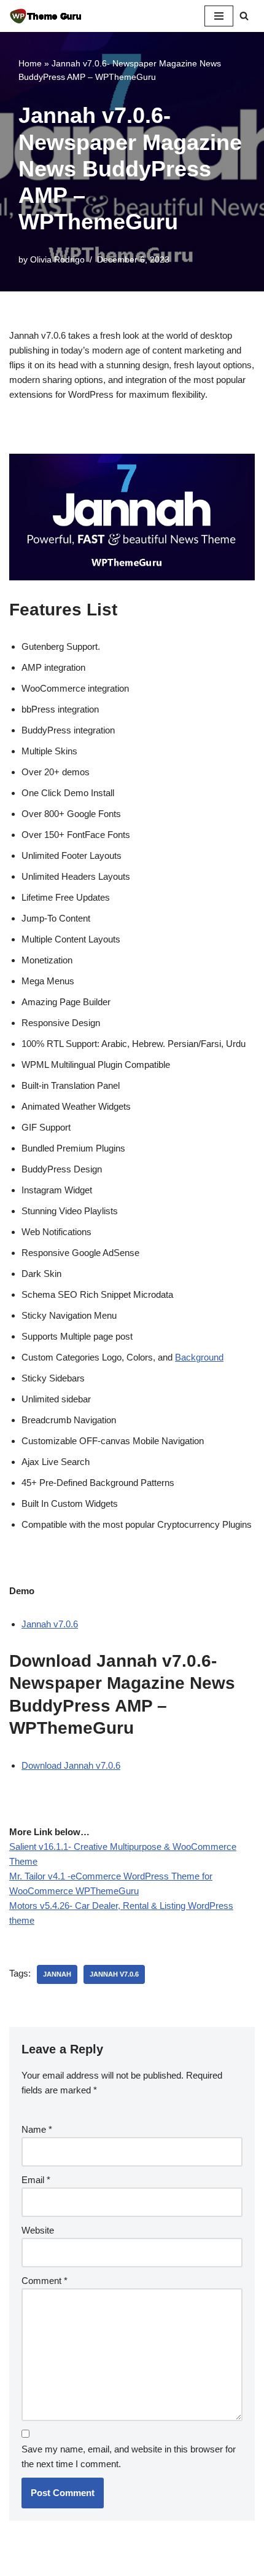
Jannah (57, 1974)
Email (36, 2180)
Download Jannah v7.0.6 (71, 1765)
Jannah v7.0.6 (50, 1624)
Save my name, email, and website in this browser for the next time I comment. (129, 2456)
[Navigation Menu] (219, 16)
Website (38, 2230)
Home (30, 63)
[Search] (244, 16)
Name (37, 2129)
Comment (45, 2281)
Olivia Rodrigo (57, 260)
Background (199, 1357)
